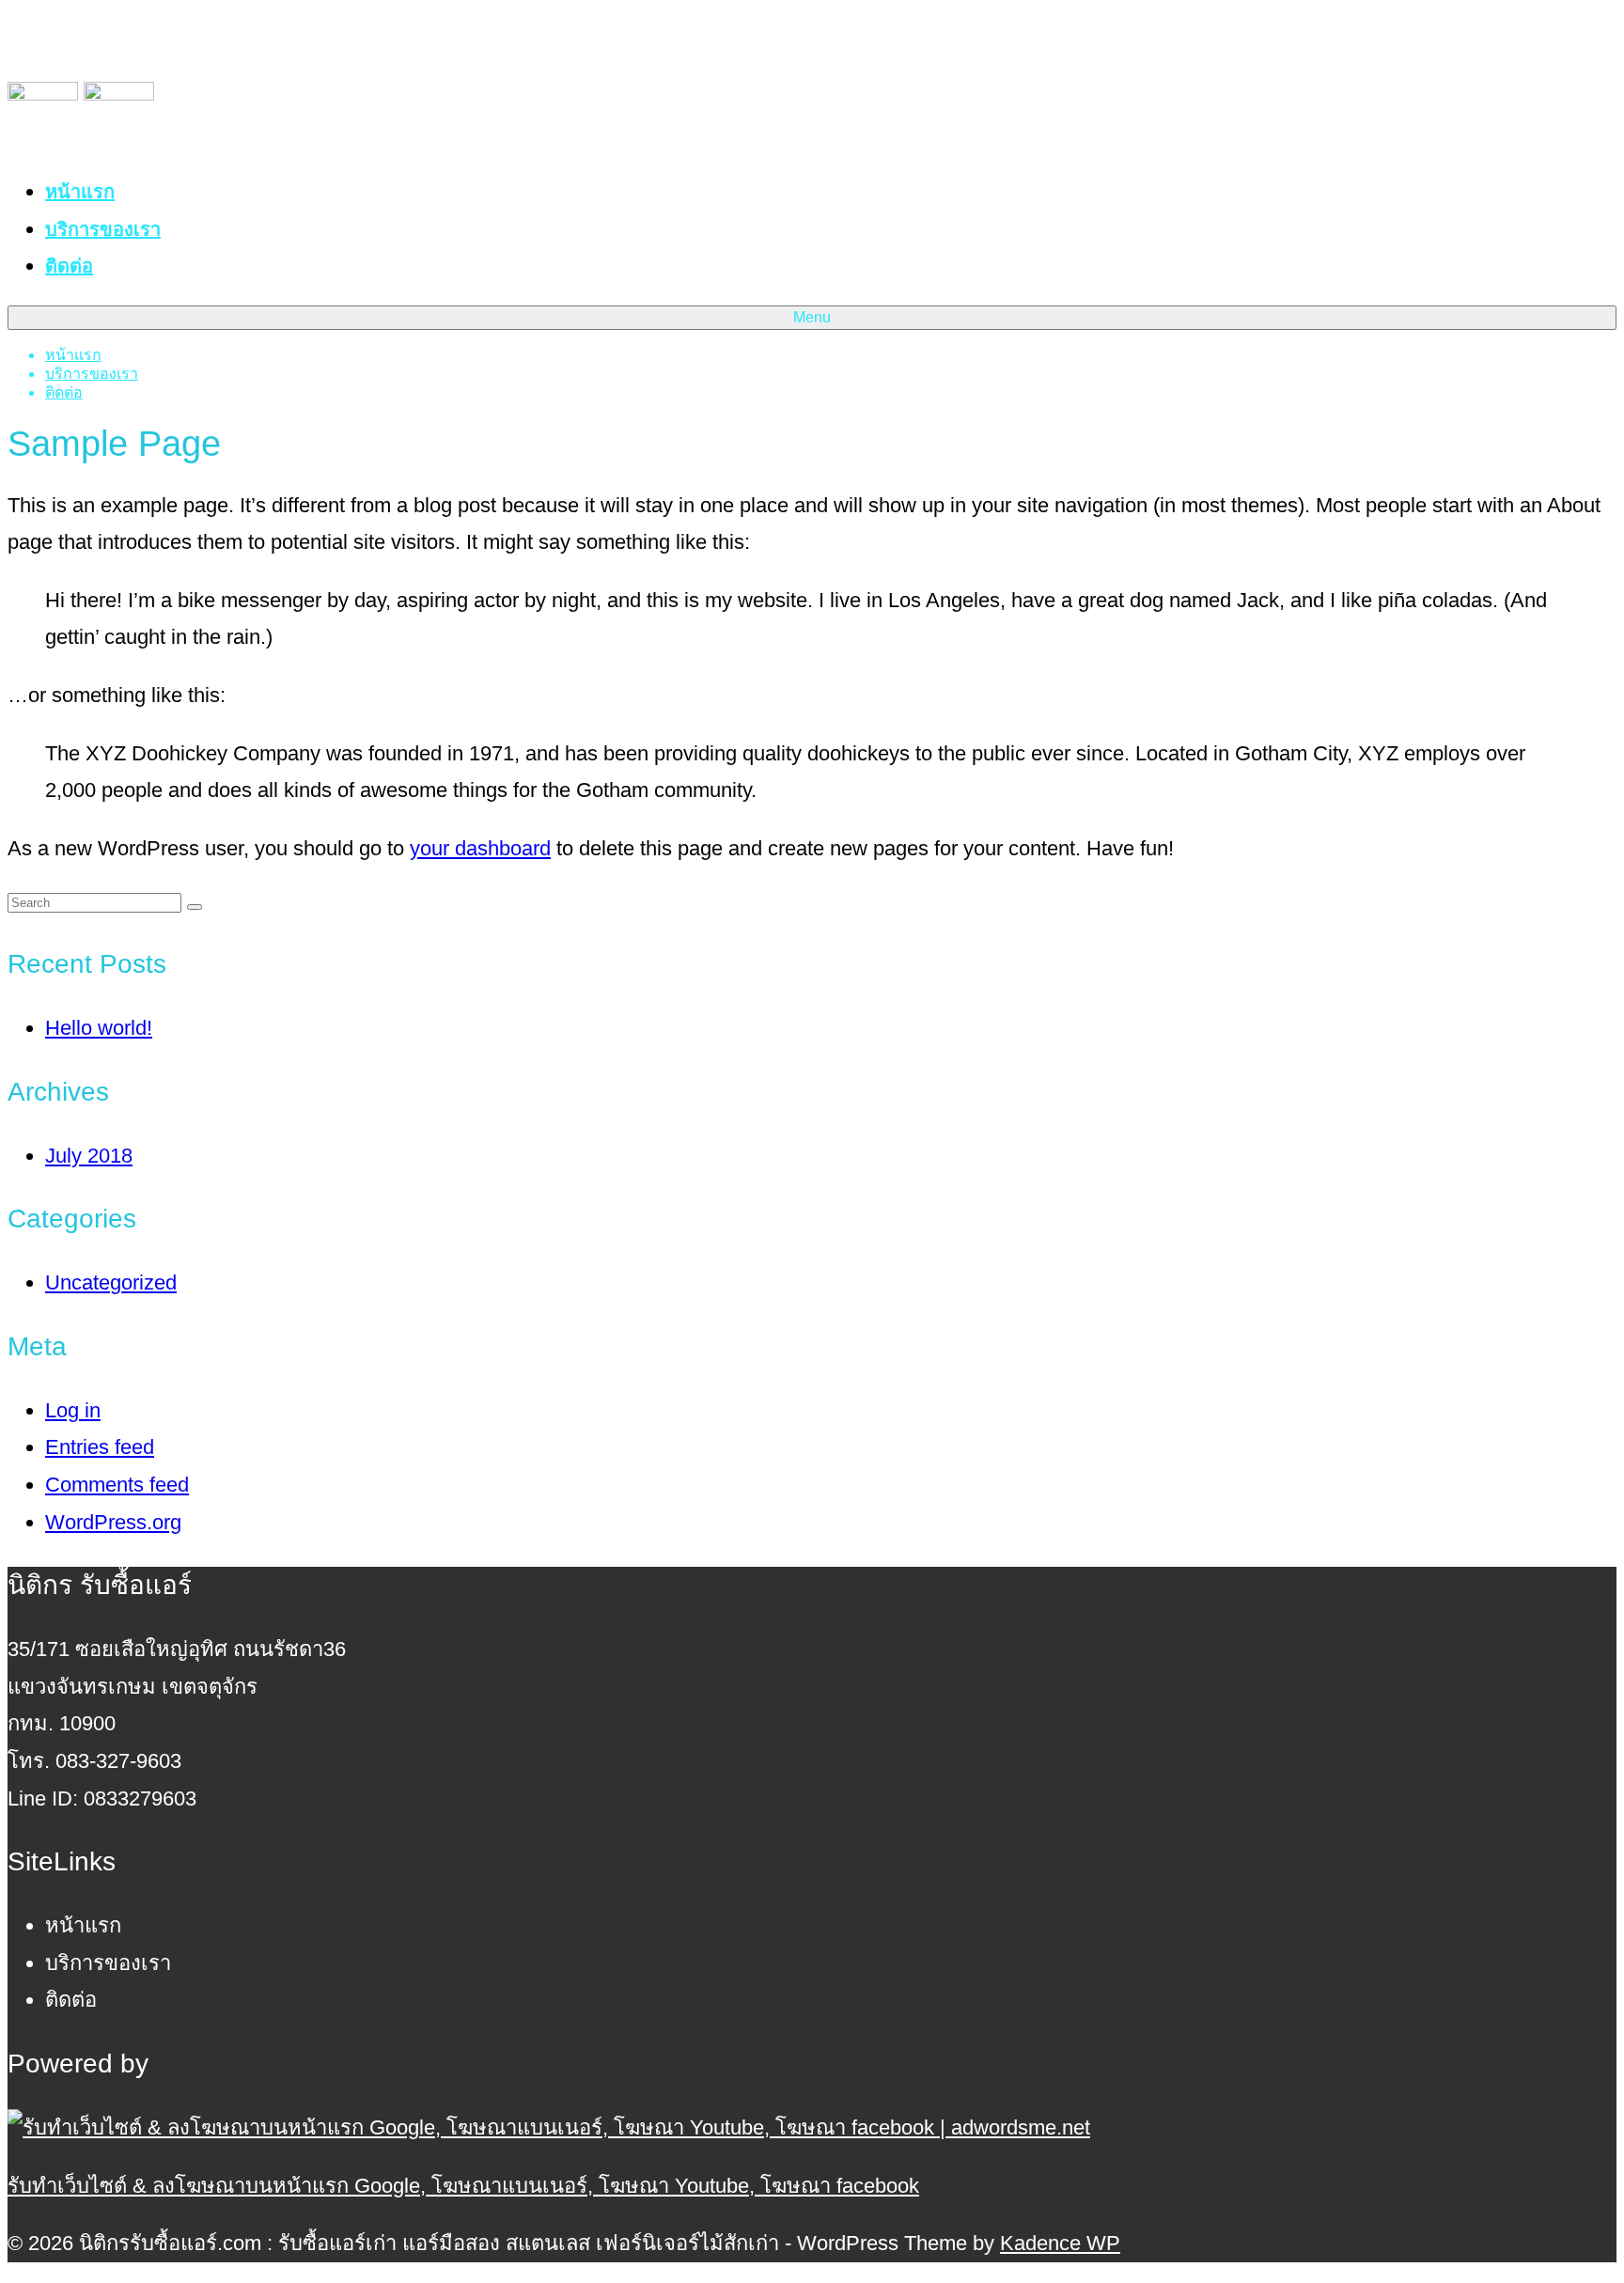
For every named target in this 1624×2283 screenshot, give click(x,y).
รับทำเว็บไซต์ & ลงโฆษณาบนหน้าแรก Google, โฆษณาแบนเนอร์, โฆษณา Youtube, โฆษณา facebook (463, 2186)
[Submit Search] (195, 907)
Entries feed (100, 1447)
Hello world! (99, 1028)
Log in (73, 1410)
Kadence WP (1060, 2243)
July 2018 (89, 1156)
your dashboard (480, 848)
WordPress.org (113, 1522)
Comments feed (117, 1485)
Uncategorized (111, 1282)
